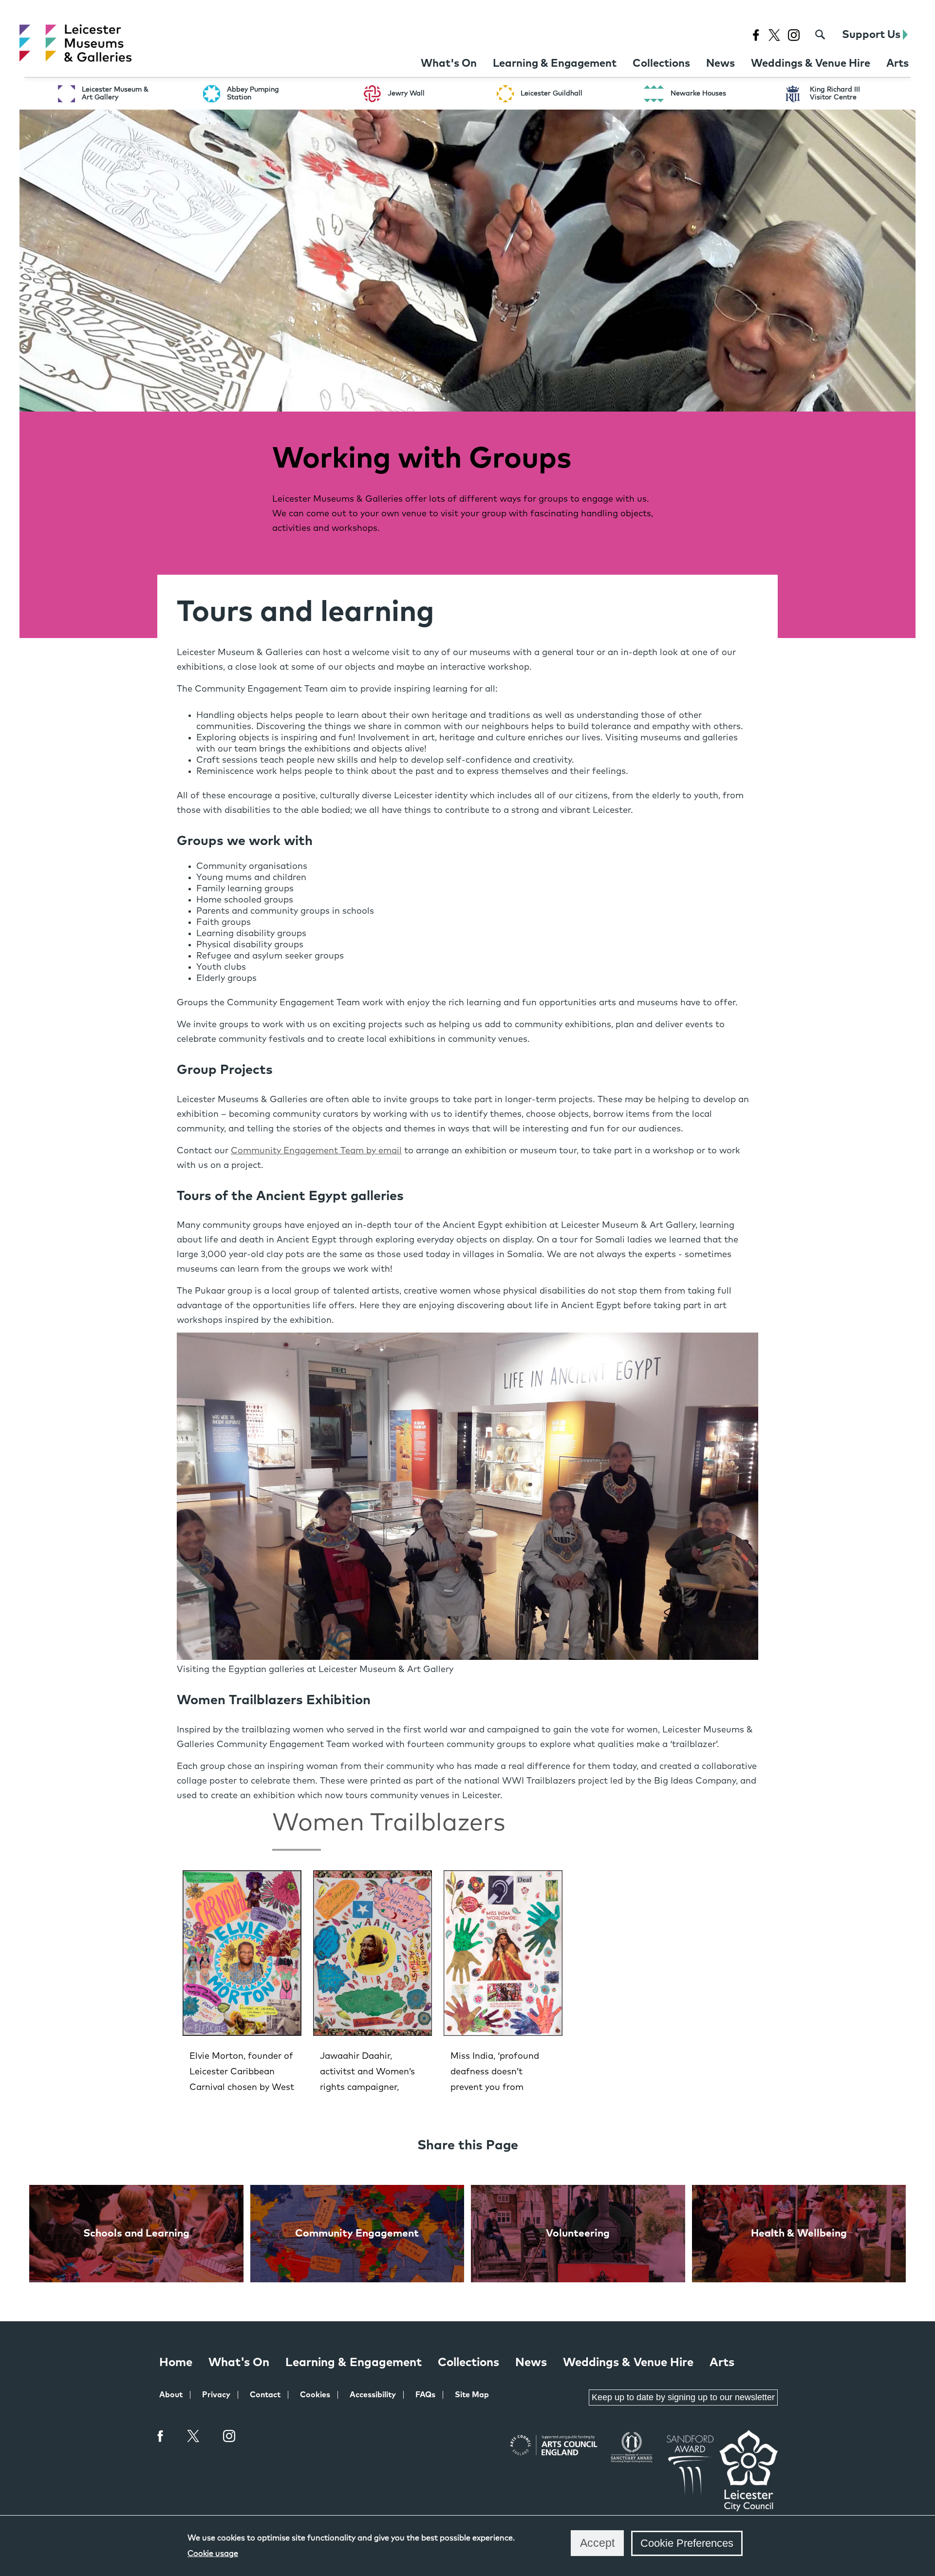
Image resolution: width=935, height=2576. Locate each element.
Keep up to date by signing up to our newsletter (683, 2397)
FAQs (425, 2395)
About (171, 2395)
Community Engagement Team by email (316, 1151)
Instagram (229, 2437)
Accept (597, 2543)
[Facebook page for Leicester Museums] (756, 35)
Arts (722, 2363)
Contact (265, 2395)
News (531, 2363)
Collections (468, 2363)
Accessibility (373, 2395)
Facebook (161, 2436)
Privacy (216, 2395)
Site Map (472, 2395)
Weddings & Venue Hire (628, 2363)
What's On (239, 2363)
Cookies (315, 2395)
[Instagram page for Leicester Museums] (794, 35)
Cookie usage (213, 2554)
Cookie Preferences (687, 2543)
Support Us (872, 35)
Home (176, 2363)
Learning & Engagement (354, 2363)
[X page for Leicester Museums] (774, 35)
